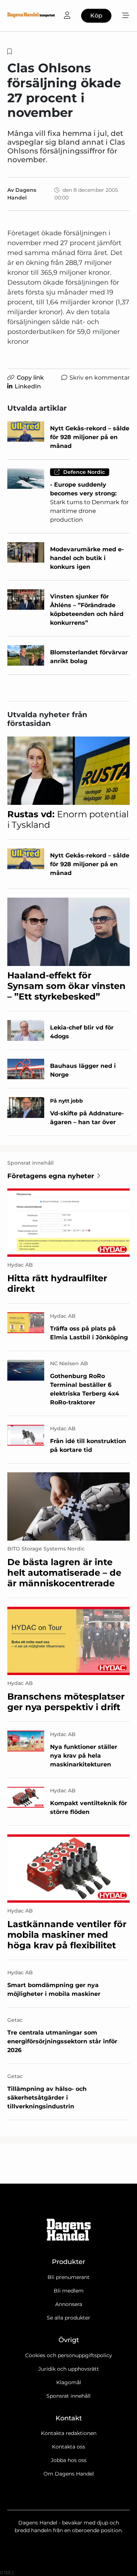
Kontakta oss (68, 2447)
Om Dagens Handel (69, 2474)
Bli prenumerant (68, 2277)
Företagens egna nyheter (51, 1176)
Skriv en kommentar (100, 378)
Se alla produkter (68, 2318)
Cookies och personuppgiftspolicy (69, 2355)
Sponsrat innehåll (68, 2396)
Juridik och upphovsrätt (69, 2369)
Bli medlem (69, 2291)
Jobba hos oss (69, 2460)
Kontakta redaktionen (69, 2433)
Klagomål (69, 2382)
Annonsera (69, 2304)
